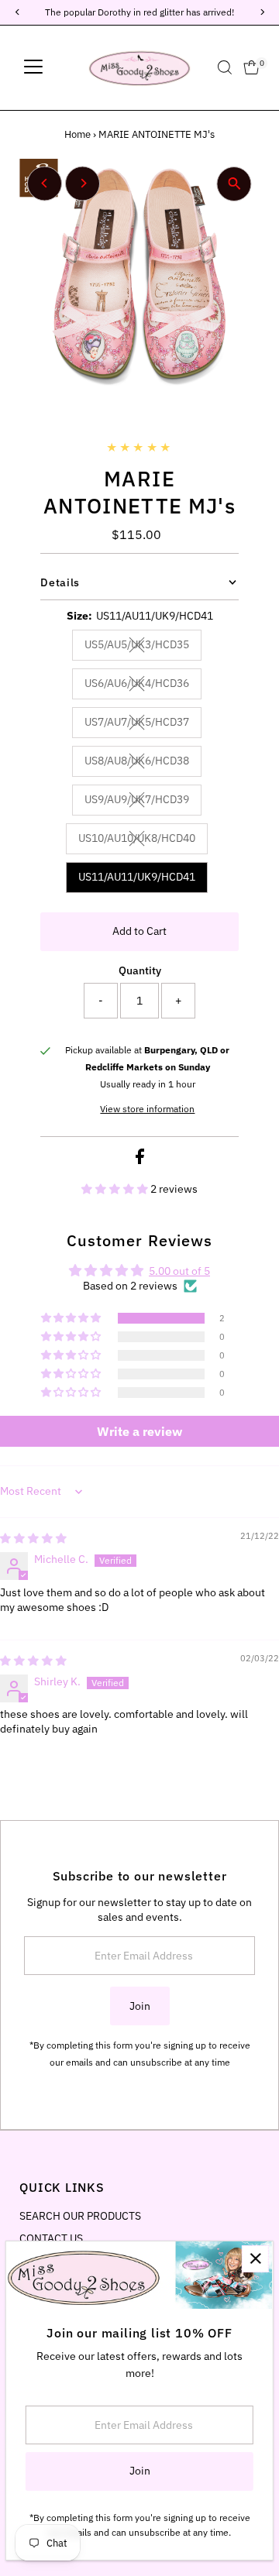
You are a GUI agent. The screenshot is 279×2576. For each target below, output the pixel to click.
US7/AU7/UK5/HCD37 (143, 724)
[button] (116, 1189)
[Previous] (45, 183)
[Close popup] (255, 2259)
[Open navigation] (33, 67)
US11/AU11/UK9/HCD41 (137, 877)
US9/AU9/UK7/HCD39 (143, 802)
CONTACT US (51, 2238)
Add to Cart (139, 931)
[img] (33, 1538)
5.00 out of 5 (179, 1271)
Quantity (140, 970)
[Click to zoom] (234, 184)
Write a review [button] (139, 1431)
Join (140, 2006)
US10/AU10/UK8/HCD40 (143, 840)
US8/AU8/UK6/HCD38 (143, 763)
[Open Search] (225, 67)
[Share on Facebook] (140, 1160)
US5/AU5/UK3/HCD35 (143, 647)
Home (77, 134)
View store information (147, 1109)
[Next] (83, 183)
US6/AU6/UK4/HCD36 (143, 685)
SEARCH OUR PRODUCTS (80, 2216)
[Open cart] (251, 67)
